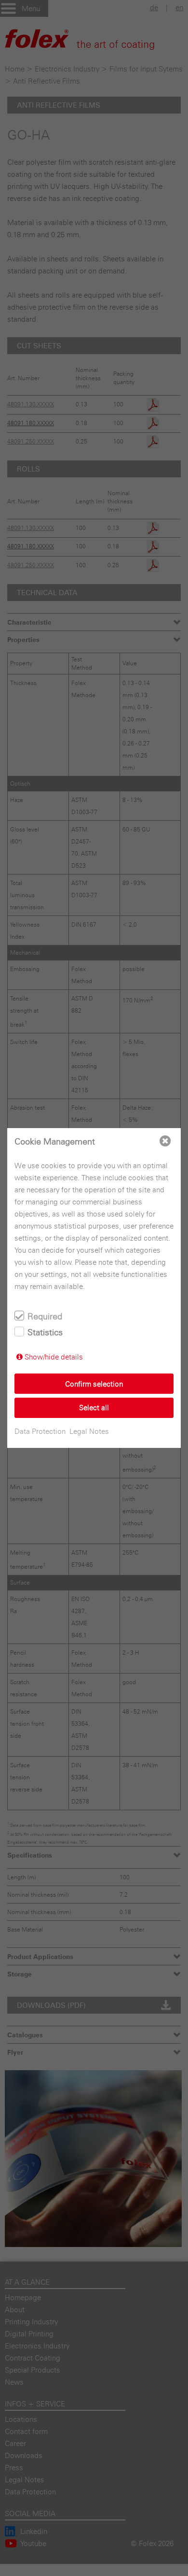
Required (45, 1316)
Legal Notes (89, 1431)
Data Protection (40, 1431)
